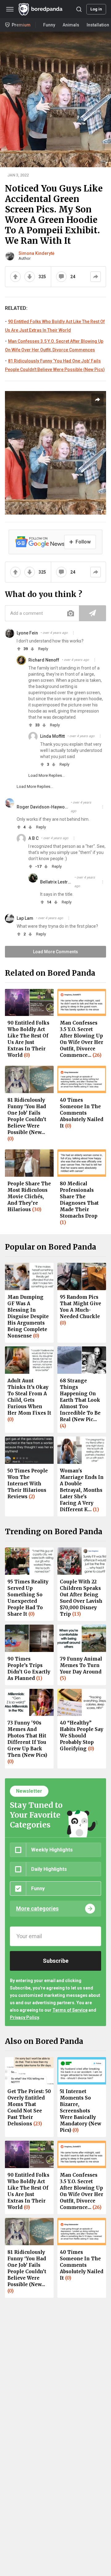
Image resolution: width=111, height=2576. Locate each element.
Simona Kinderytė (37, 253)
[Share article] (97, 400)
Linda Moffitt (52, 736)
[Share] (96, 277)
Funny (49, 25)
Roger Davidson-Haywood (42, 807)
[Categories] (10, 9)
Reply (43, 649)
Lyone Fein (27, 633)
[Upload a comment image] (71, 613)
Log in (96, 9)
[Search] (79, 9)
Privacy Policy (24, 2017)
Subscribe (56, 1961)
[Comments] (61, 277)
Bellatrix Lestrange (56, 882)
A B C (33, 838)
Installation (98, 25)
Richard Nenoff (44, 660)
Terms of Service (70, 2010)
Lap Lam (25, 918)
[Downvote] (30, 277)
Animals (71, 25)
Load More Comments (55, 952)
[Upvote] (15, 277)
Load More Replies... (47, 775)
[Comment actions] (73, 633)
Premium (21, 25)
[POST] (92, 613)
